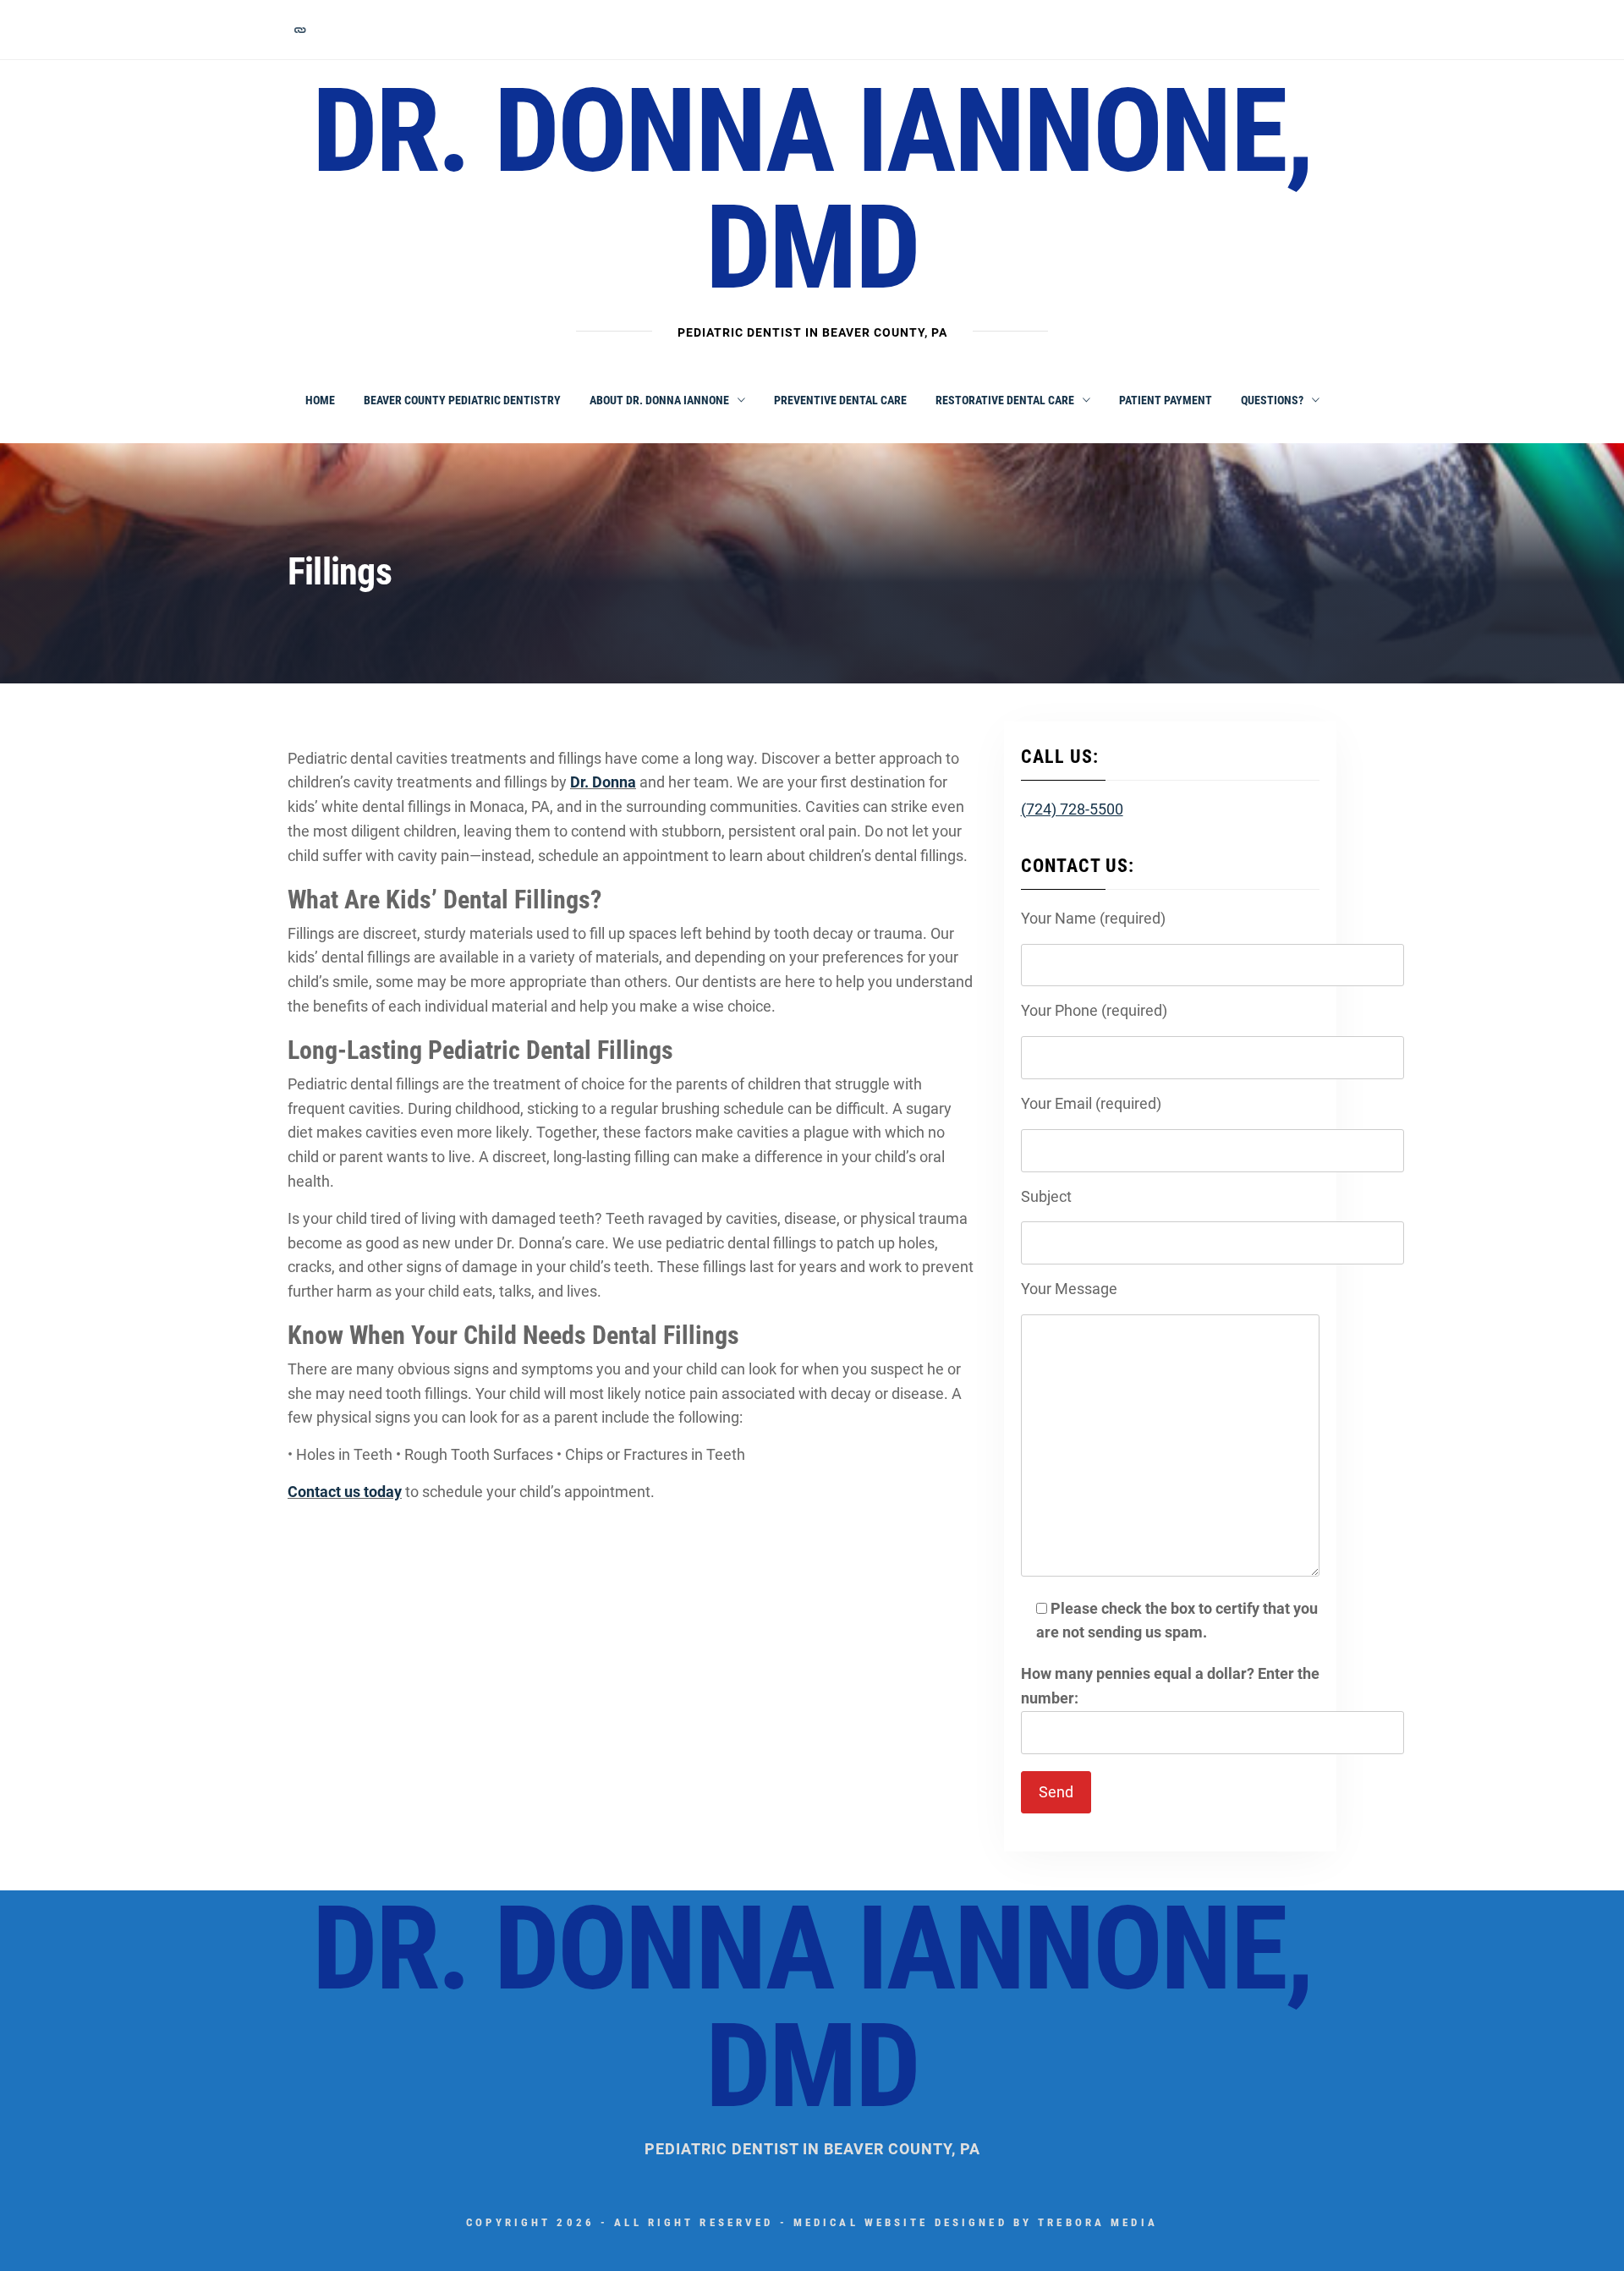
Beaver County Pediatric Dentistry (462, 400)
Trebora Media (1098, 2222)
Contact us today (345, 1492)
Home (320, 400)
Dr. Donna (603, 782)
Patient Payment (1166, 400)
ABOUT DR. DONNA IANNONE (659, 400)
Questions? (1272, 400)
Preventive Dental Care (840, 400)
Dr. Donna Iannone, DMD (812, 189)
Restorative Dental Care (1005, 400)
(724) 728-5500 (1072, 809)
